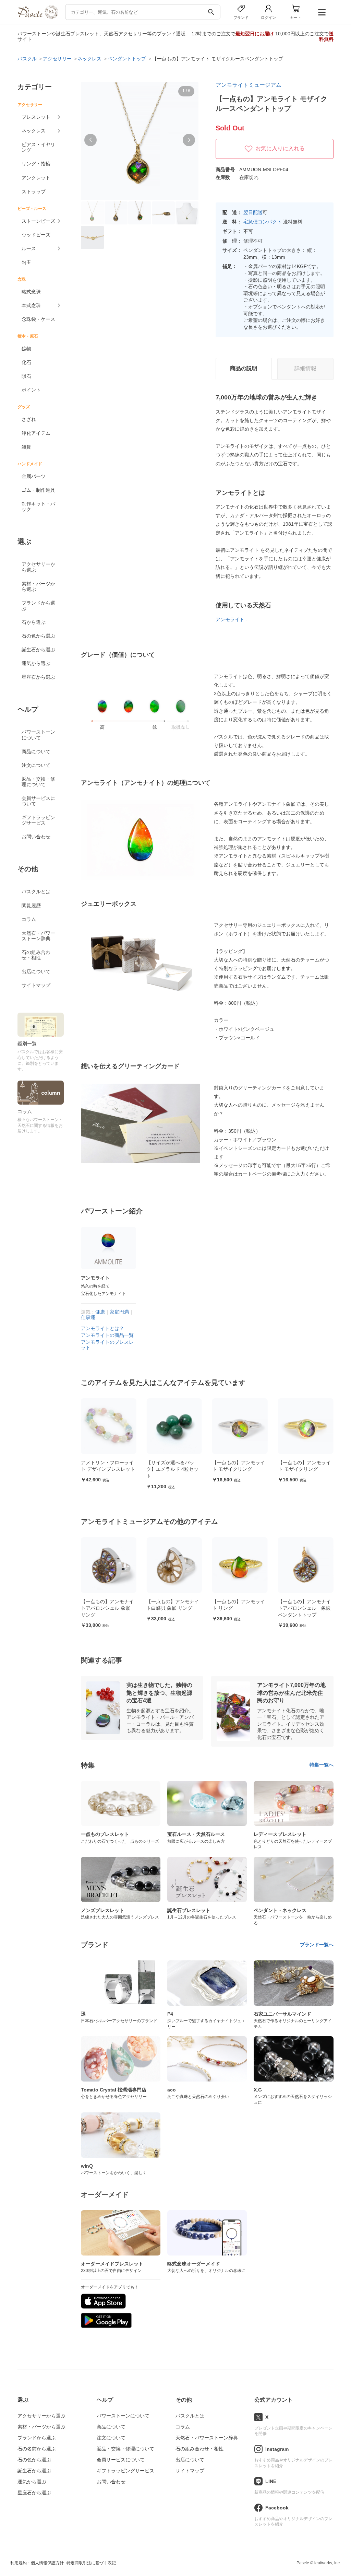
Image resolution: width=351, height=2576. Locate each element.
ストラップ (34, 191)
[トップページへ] (38, 17)
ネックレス (34, 131)
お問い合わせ (36, 837)
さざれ (29, 419)
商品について (36, 751)
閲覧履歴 (31, 906)
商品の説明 (244, 368)
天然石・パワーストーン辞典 (38, 936)
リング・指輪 (36, 164)
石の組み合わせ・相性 (36, 955)
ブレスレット (36, 117)
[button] (90, 140)
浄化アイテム (36, 433)
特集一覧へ (322, 1765)
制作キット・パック (38, 506)
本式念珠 (31, 305)
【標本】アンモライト (302, 1462)
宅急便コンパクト (263, 222)
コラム (29, 919)
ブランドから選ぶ (38, 606)
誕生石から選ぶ (38, 650)
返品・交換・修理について (38, 782)
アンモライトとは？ (102, 1328)
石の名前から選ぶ (37, 2449)
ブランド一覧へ (317, 1945)
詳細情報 (305, 368)
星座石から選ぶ (38, 677)
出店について (36, 971)
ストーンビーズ (38, 221)
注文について (36, 765)
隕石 (26, 376)
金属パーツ (34, 476)
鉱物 (26, 349)
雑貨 (26, 447)
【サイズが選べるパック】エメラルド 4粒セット (107, 1469)
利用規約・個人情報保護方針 (37, 2563)
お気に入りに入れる (280, 148)
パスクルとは (36, 891)
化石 (26, 362)
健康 (100, 1312)
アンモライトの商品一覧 (107, 1335)
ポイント (31, 390)
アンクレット (36, 178)
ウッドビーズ (36, 235)
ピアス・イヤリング (38, 147)
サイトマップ (36, 985)
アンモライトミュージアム (249, 85)
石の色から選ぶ (38, 636)
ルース (29, 248)
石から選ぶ (34, 622)
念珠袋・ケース (38, 319)
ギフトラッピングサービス (38, 820)
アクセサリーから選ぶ (38, 567)
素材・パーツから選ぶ (38, 586)
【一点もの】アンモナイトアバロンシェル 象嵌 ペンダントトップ (239, 1608)
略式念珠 (31, 292)
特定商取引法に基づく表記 (91, 2563)
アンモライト (230, 619)
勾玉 (26, 262)
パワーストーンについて (38, 735)
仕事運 (88, 1317)
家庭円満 (119, 1312)
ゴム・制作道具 (38, 490)
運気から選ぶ (36, 663)
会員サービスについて (38, 801)
